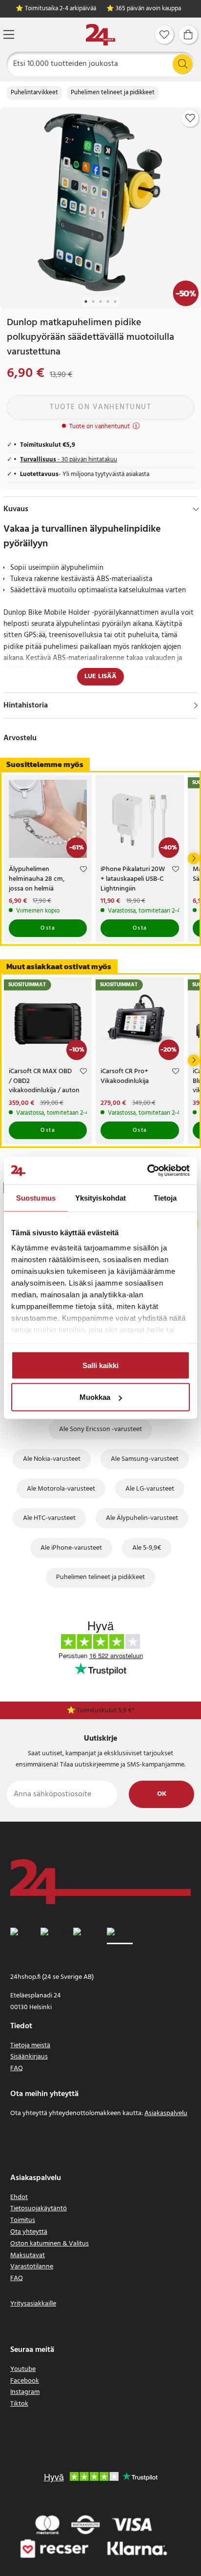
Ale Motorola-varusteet (61, 1489)
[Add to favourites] (190, 118)
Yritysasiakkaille (33, 2304)
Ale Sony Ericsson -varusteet (100, 1429)
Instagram (25, 2392)
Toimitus (23, 2220)
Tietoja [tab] (165, 1197)
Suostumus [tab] (36, 1197)
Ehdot (19, 2197)
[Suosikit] (164, 35)
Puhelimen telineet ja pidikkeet (113, 93)
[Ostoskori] (188, 35)
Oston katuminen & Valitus (50, 2244)
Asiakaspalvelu (166, 2113)
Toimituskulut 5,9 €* (106, 1711)
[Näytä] (196, 706)
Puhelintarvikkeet (34, 93)
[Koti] (100, 35)
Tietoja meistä (30, 2046)
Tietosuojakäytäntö (39, 2209)
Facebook (25, 2381)
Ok (162, 1794)
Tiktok (19, 2404)
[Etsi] (182, 64)
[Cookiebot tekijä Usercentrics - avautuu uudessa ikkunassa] (147, 1171)
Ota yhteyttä (29, 2232)
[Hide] (196, 509)
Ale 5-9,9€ (147, 1548)
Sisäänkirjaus (29, 2057)
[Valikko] (9, 34)
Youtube (23, 2369)
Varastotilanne (32, 2267)
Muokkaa (95, 1397)
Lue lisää (100, 676)
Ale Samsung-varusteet (145, 1459)
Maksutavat (28, 2255)
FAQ (17, 2068)
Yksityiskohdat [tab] (100, 1197)
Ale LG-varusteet (150, 1489)
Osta (48, 928)
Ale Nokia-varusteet (52, 1459)
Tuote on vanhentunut (100, 407)
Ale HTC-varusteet (49, 1518)
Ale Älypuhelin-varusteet (142, 1518)
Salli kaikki (100, 1365)
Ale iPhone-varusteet (71, 1548)
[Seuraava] (194, 858)
